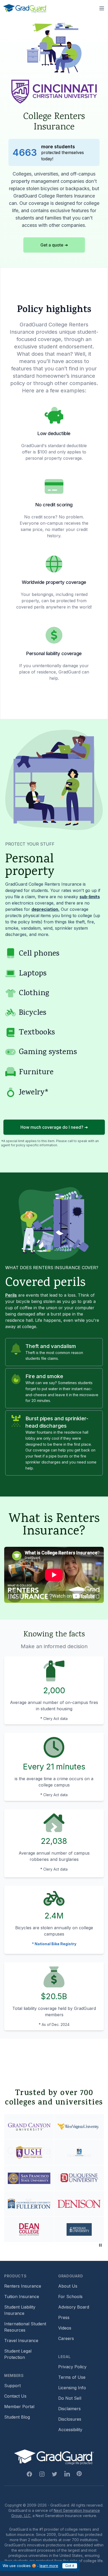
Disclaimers (69, 2409)
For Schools (70, 2297)
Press (64, 2317)
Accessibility (70, 2430)
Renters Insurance (23, 2286)
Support (12, 2386)
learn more (49, 2566)
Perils (11, 1295)
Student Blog (17, 2417)
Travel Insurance (21, 2341)
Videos (65, 2328)
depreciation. (45, 909)
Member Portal (19, 2407)
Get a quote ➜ (54, 245)
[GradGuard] (25, 8)
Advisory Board (74, 2307)
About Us (68, 2286)
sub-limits (90, 897)
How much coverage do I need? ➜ (54, 1127)
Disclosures (70, 2419)
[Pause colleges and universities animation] (100, 2245)
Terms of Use (72, 2377)
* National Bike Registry (54, 1944)
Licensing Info (72, 2388)
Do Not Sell (70, 2398)
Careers (66, 2338)
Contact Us (15, 2396)
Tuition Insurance (22, 2297)
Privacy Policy (72, 2367)
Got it (70, 2566)
